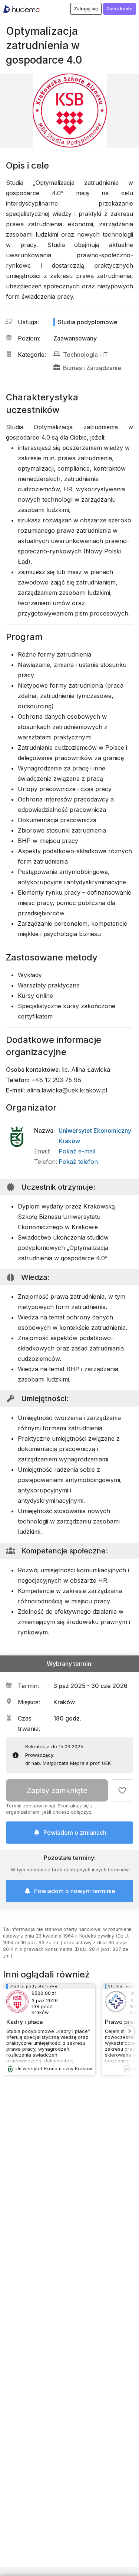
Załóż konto (120, 9)
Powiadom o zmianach (75, 1833)
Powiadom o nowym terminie (75, 1891)
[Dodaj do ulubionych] (122, 1790)
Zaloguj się (86, 9)
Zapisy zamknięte (57, 1790)
